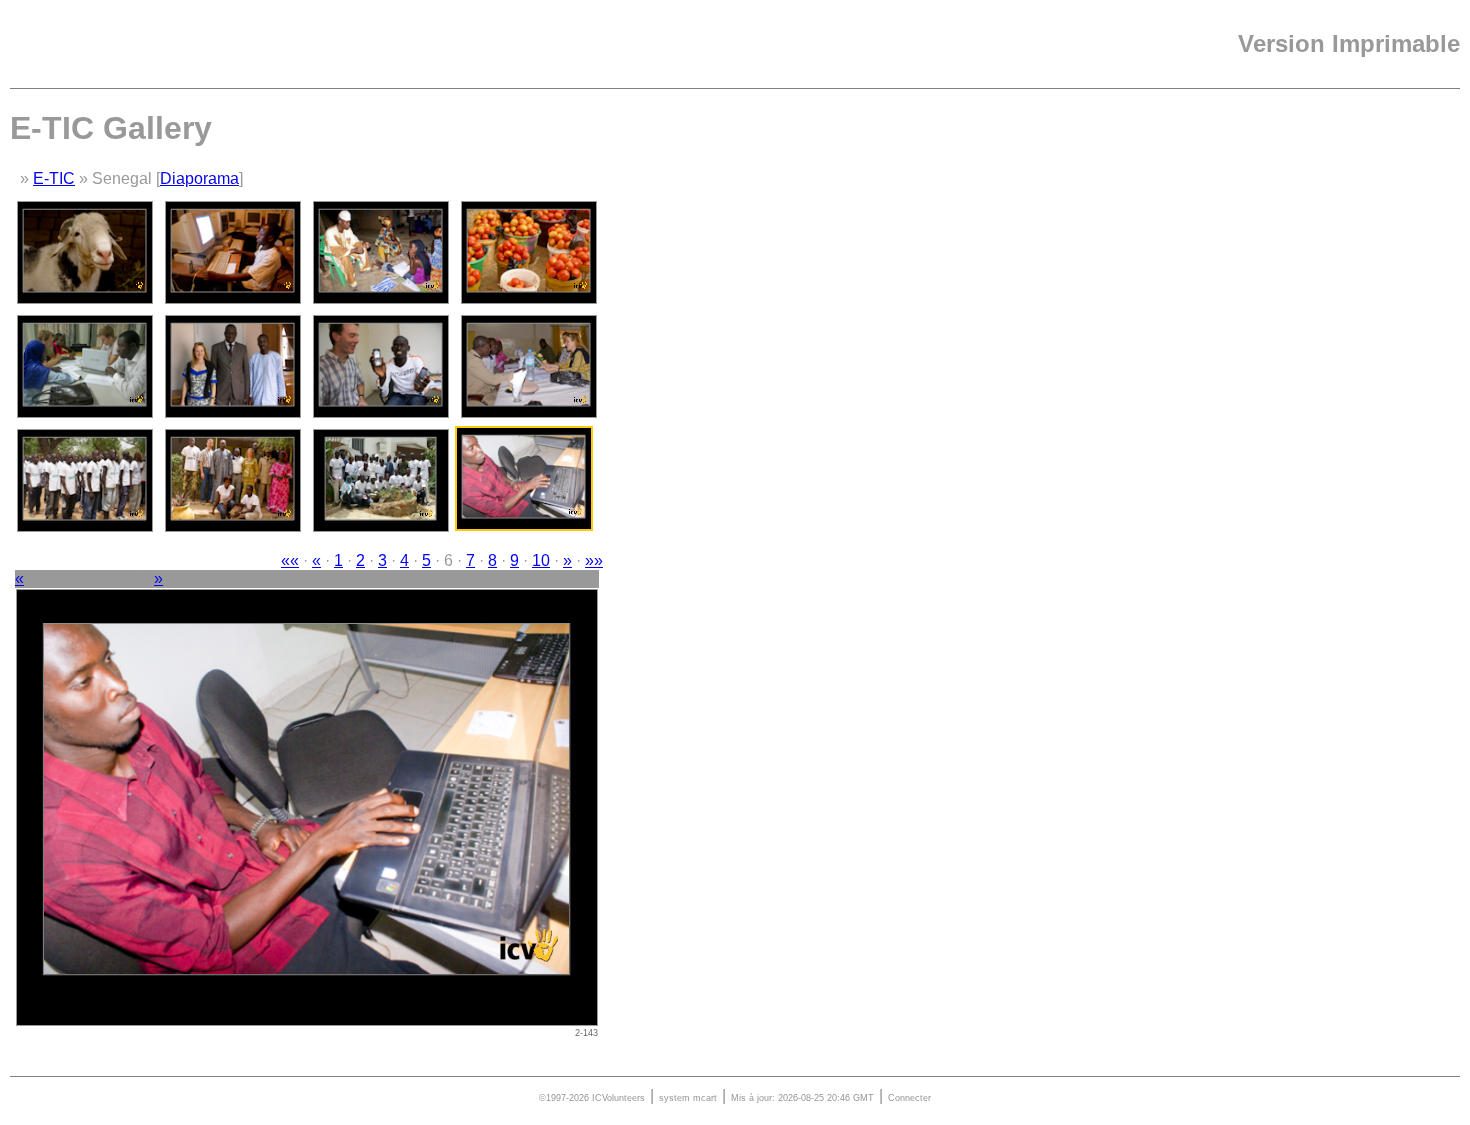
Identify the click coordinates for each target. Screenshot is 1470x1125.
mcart (705, 1098)
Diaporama (199, 178)
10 (541, 560)
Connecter (909, 1098)
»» (594, 560)
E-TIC (54, 178)
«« (290, 560)
